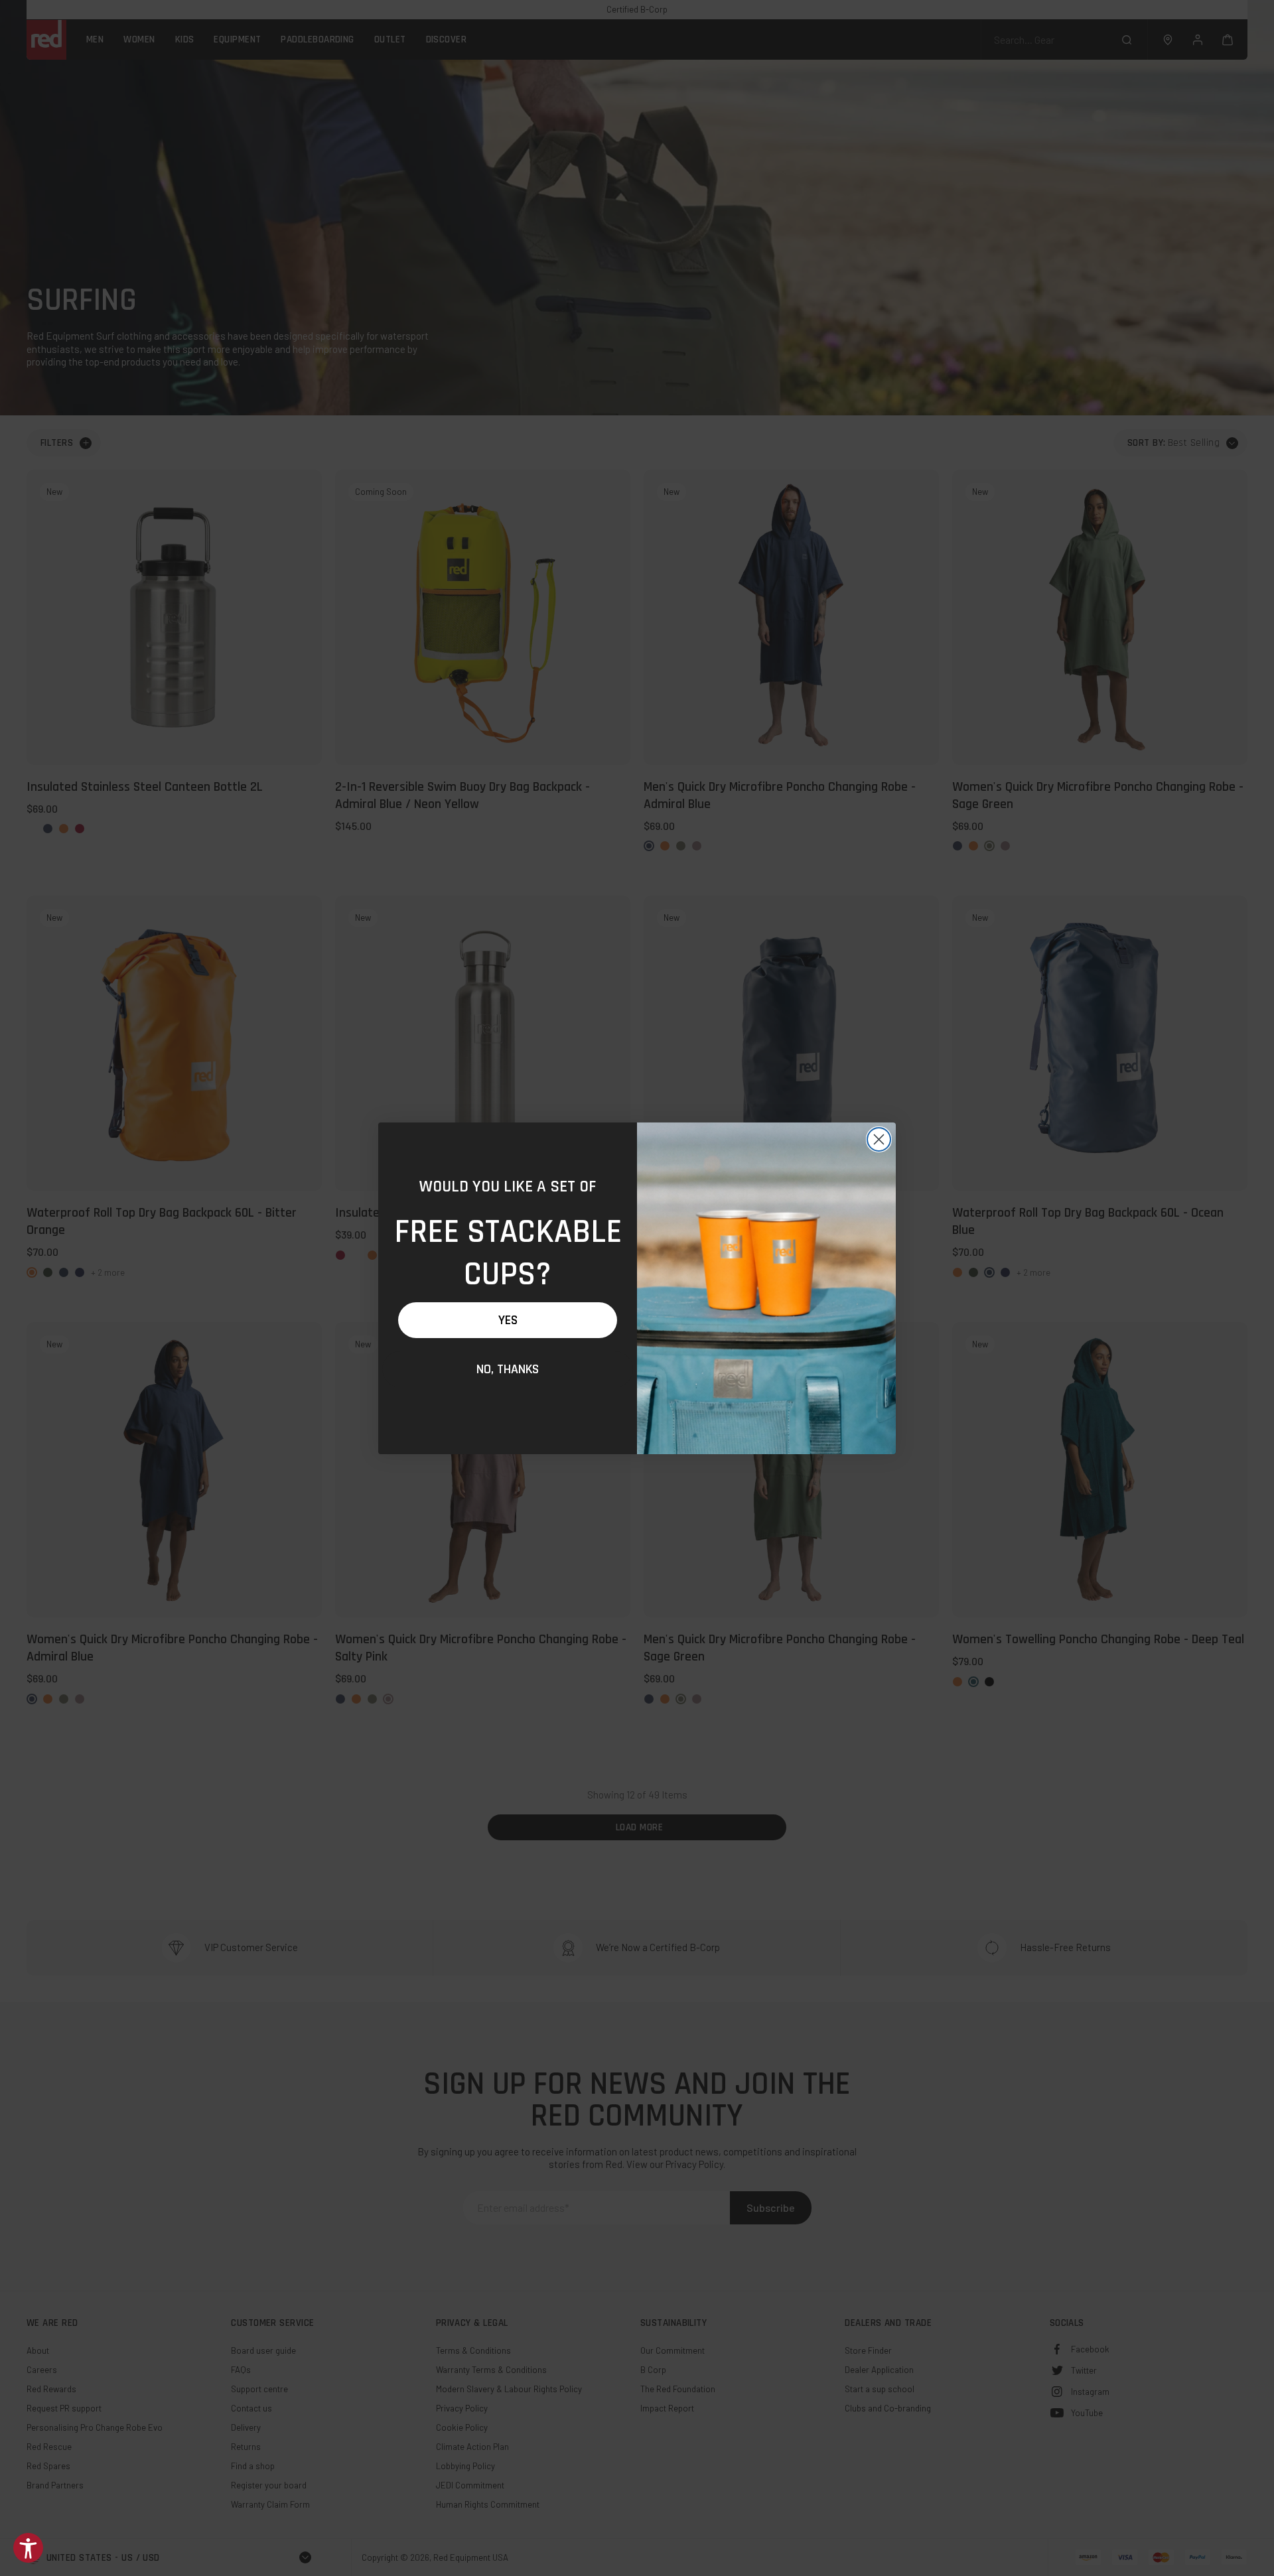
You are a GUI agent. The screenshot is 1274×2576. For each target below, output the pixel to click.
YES (508, 1320)
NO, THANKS (508, 1369)
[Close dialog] (879, 1139)
